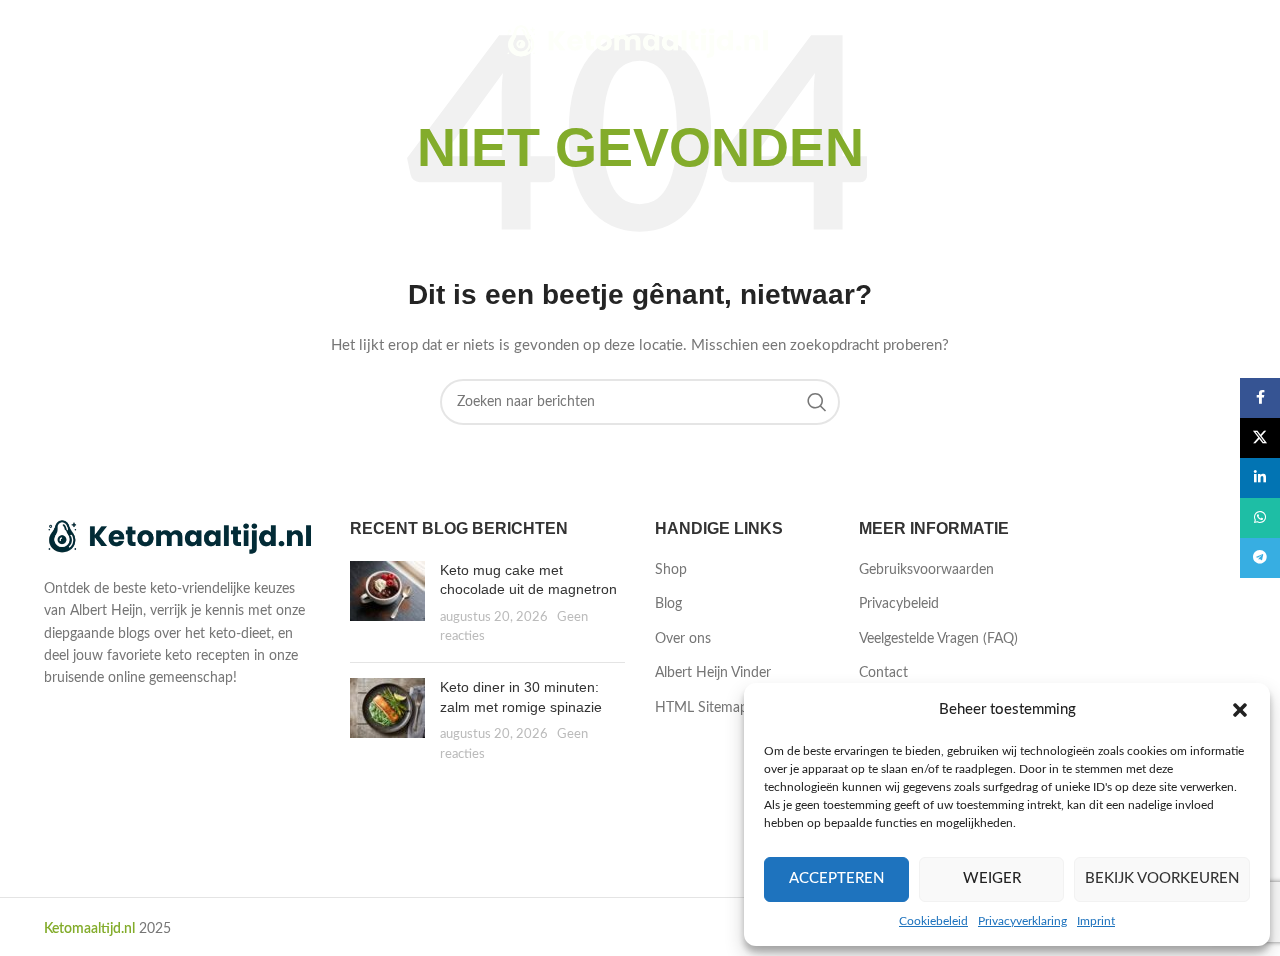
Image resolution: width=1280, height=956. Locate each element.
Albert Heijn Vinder (713, 673)
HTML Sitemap (701, 708)
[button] (1240, 710)
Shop (671, 570)
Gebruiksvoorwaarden (926, 570)
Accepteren (836, 878)
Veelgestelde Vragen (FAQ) (938, 639)
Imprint (1096, 921)
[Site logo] (640, 42)
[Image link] (182, 538)
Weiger (992, 878)
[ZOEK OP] (817, 402)
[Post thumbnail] (387, 604)
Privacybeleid (899, 604)
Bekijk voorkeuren (1162, 878)
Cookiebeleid (933, 921)
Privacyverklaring (1022, 921)
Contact (883, 673)
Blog (668, 604)
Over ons (683, 639)
